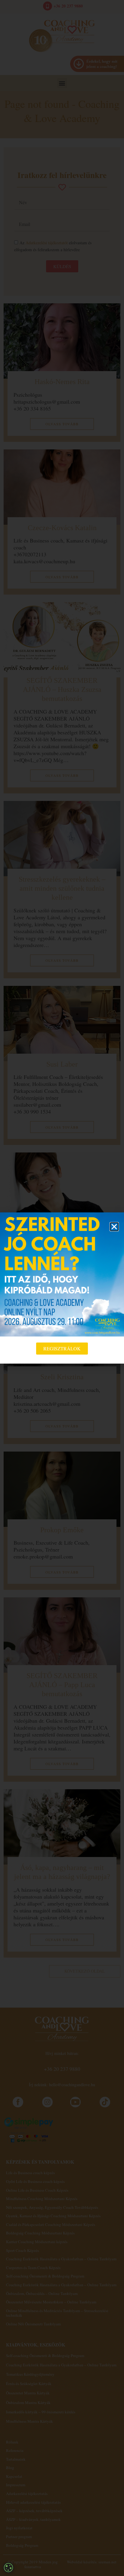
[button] (114, 1227)
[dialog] (8, 2568)
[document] (62, 1288)
